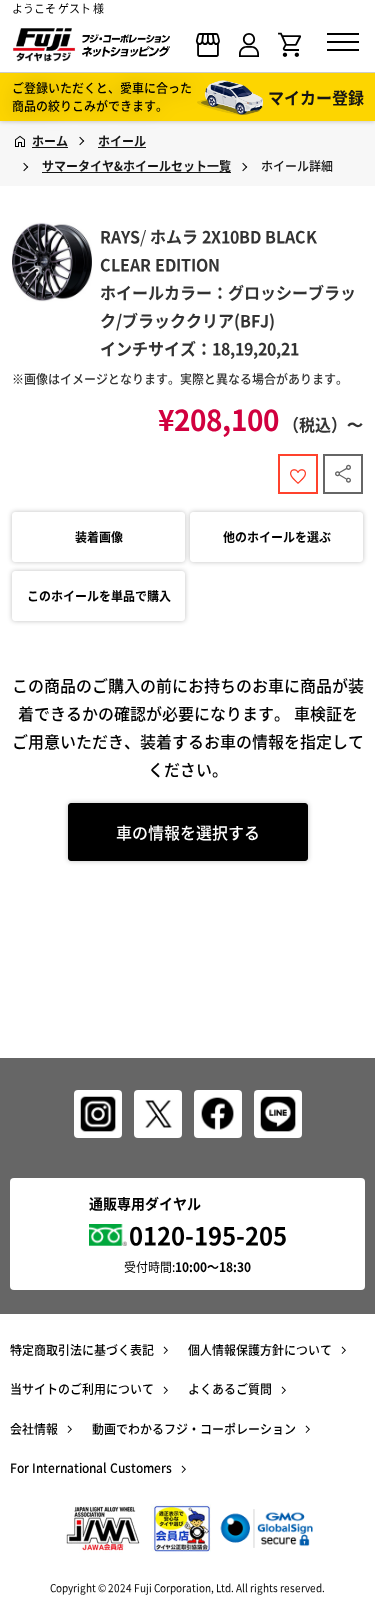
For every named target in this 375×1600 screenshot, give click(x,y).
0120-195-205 (208, 1235)
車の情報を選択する (188, 832)
